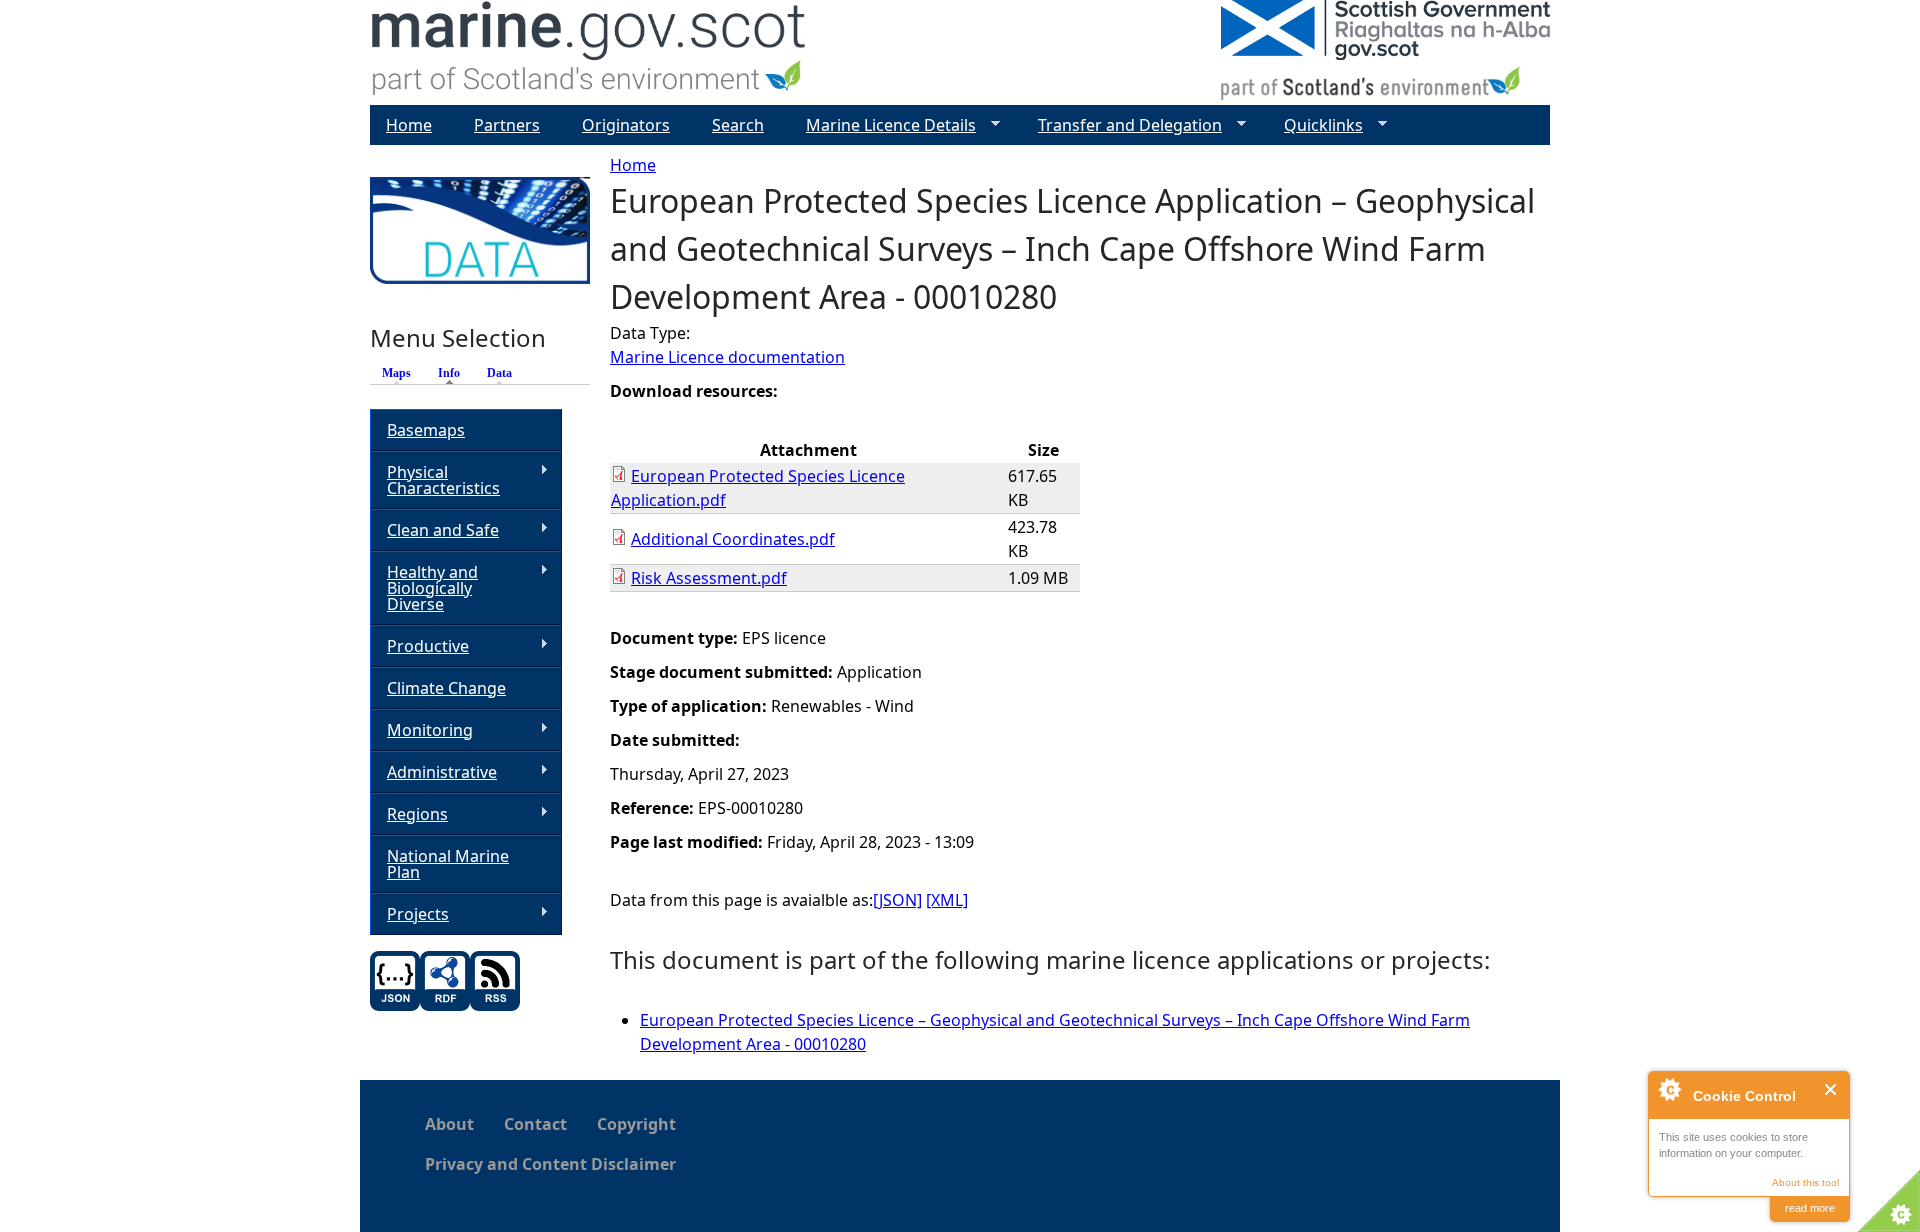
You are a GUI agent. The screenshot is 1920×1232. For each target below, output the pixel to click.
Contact (535, 1124)
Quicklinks (1315, 125)
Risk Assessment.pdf (709, 578)
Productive (419, 646)
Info (454, 373)
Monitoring (421, 730)
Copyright (636, 1124)
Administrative (433, 772)
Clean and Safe (434, 530)
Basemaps (426, 430)
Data (499, 373)
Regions (409, 814)
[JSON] (897, 900)
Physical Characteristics (435, 480)
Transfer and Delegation (1122, 125)
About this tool (1805, 1182)
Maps (396, 373)
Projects (409, 914)
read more (1810, 1208)
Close (1831, 1089)
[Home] (589, 52)
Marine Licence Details (883, 125)
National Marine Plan (448, 864)
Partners (507, 125)
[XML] (947, 900)
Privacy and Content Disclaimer (550, 1164)
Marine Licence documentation (727, 357)
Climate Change (446, 688)
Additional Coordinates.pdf (733, 539)
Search (738, 125)
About (449, 1124)
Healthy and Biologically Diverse (424, 588)
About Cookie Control (1669, 1089)
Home (633, 165)
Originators (626, 125)
